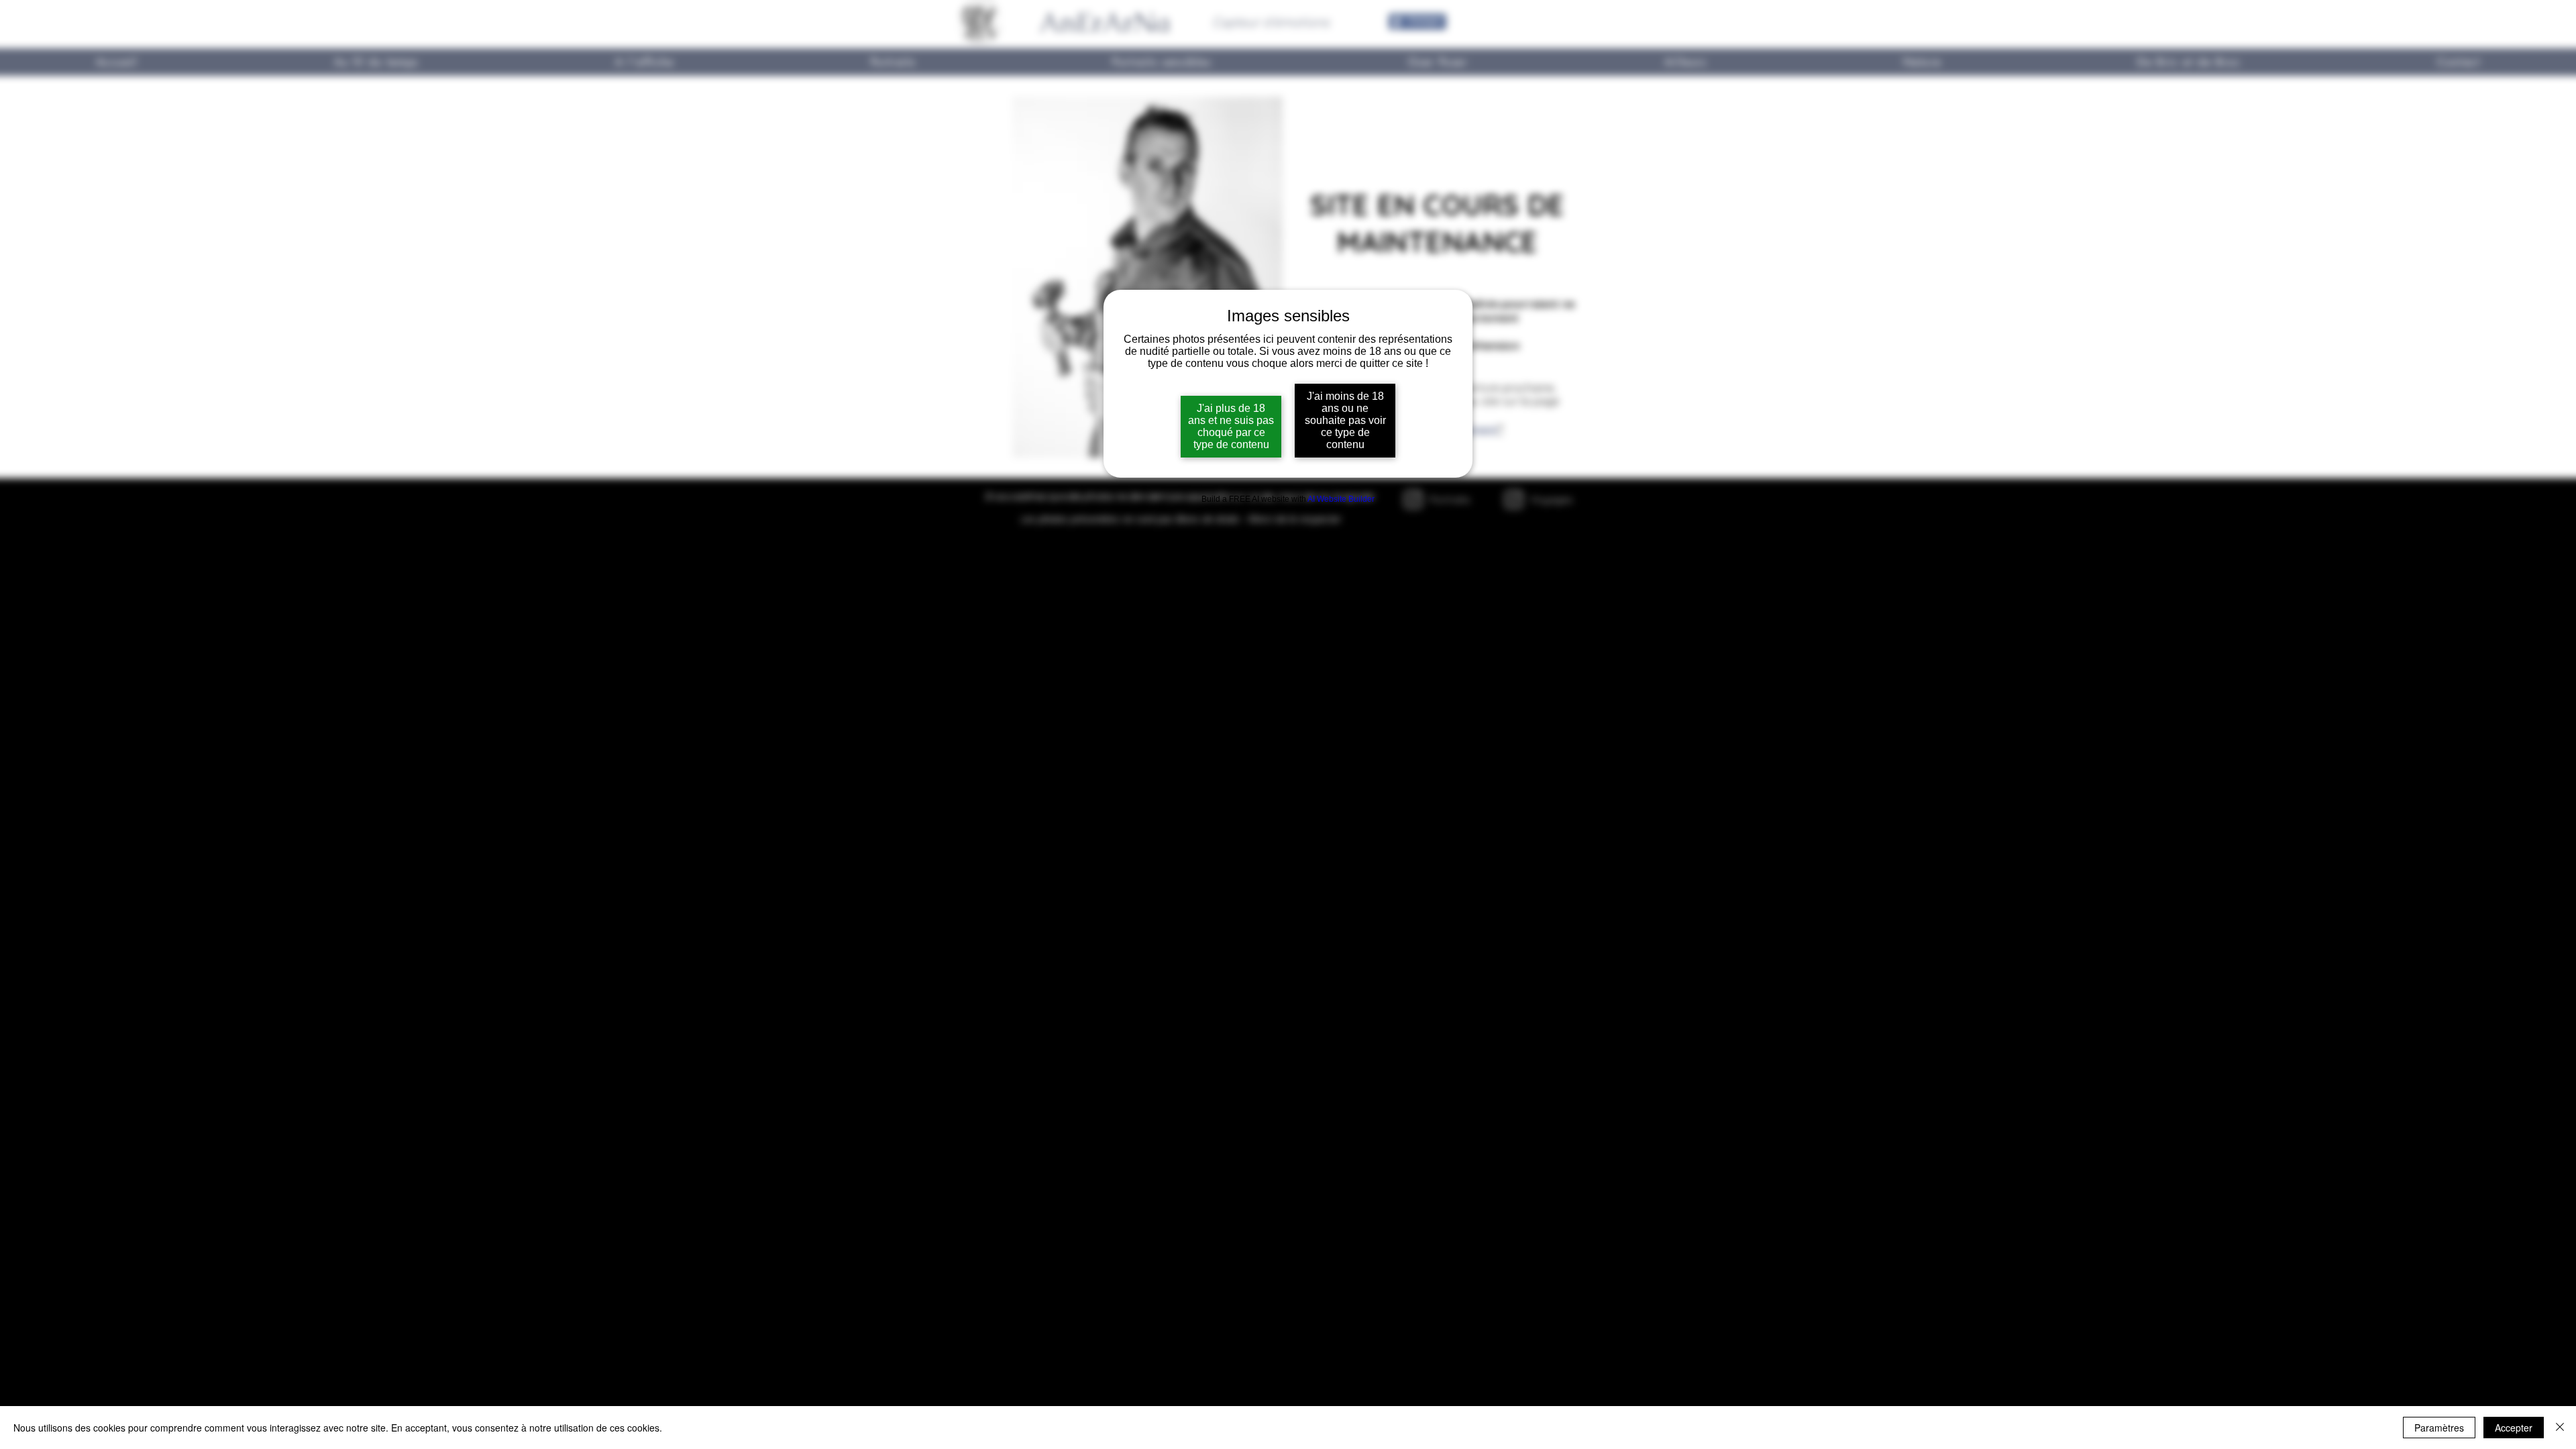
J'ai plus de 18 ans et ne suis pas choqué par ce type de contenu (1231, 426)
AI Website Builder (1341, 499)
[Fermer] (2560, 1428)
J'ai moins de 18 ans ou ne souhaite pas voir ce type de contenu (1345, 420)
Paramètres (2439, 1428)
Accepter (2514, 1428)
